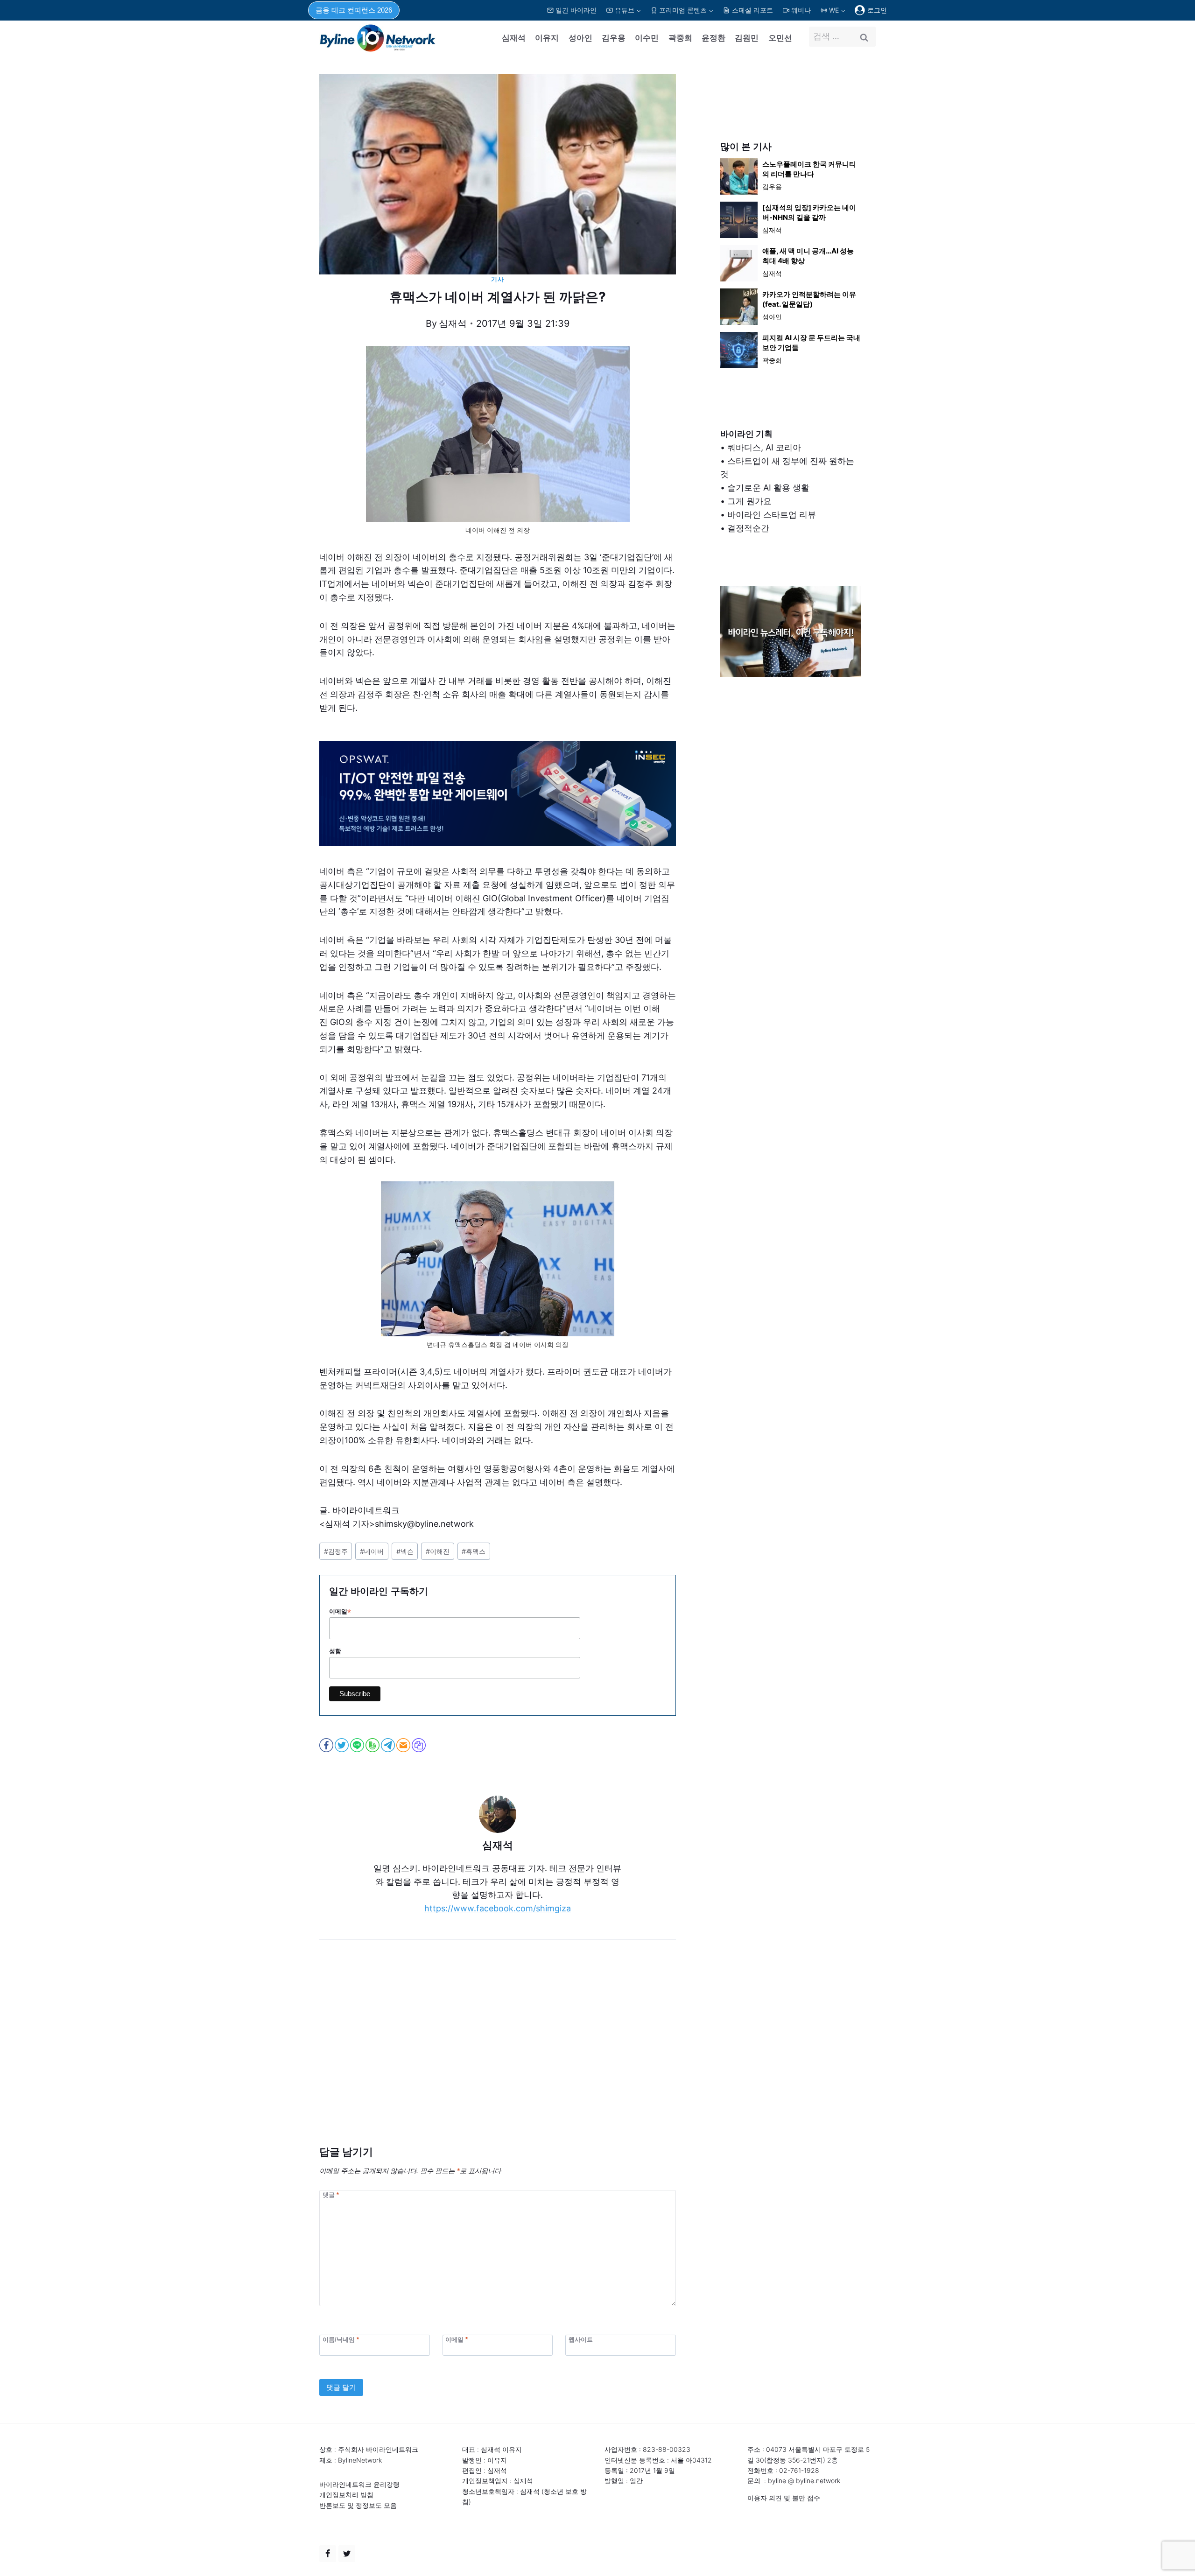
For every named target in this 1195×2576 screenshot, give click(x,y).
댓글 (331, 2195)
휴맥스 (474, 1551)
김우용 (614, 38)
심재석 (514, 38)
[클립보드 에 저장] (419, 1745)
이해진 (438, 1551)
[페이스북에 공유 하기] (327, 1745)
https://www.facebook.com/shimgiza (498, 1908)
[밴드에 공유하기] (373, 1745)
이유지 (547, 38)
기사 (497, 279)
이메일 (340, 1612)
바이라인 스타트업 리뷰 (772, 515)
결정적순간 (748, 528)
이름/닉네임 (341, 2339)
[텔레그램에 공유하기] (389, 1745)
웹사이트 (581, 2339)
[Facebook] (328, 2554)
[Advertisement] (498, 2057)
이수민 (647, 38)
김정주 (336, 1551)
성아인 (580, 38)
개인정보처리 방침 (346, 2495)
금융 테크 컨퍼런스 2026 (354, 10)
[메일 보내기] (404, 1745)
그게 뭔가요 (749, 501)
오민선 (780, 38)
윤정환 (713, 38)
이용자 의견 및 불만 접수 (784, 2498)
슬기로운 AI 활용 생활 (768, 488)
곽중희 (680, 38)
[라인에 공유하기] (358, 1745)
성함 (335, 1651)
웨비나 (801, 10)
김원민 (747, 38)
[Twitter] (347, 2554)
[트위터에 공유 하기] (342, 1745)
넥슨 (405, 1551)
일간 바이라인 (576, 10)
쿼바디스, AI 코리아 (764, 447)
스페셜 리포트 (752, 10)
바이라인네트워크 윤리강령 (359, 2484)
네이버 (372, 1551)
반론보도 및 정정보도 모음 (358, 2505)
